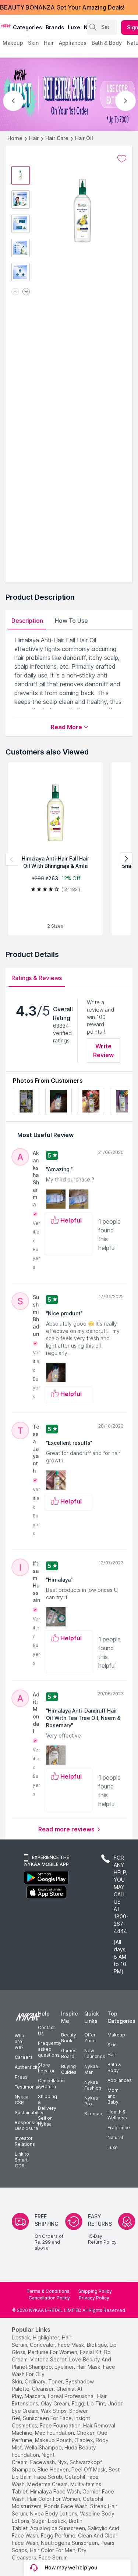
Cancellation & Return (51, 2084)
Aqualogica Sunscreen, (58, 2528)
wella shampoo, (44, 2447)
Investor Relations (25, 2141)
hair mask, (89, 2367)
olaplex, (84, 2440)
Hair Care (57, 138)
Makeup (116, 2035)
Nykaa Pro (91, 2101)
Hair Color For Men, (53, 2550)
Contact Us (46, 2030)
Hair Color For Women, (54, 2499)
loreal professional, (72, 2396)
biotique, (98, 2345)
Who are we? (20, 2041)
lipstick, (22, 2337)
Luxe (113, 2147)
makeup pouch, (54, 2440)
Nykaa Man (91, 2069)
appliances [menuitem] (73, 43)
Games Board (69, 2054)
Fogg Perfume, (59, 2535)
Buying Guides (69, 2069)
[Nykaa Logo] (6, 25)
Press (21, 2077)
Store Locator (46, 2068)
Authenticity (27, 2067)
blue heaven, (54, 2469)
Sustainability (29, 2113)
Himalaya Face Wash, (56, 2491)
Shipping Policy (95, 2291)
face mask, (72, 2345)
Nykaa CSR (22, 2100)
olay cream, (56, 2403)
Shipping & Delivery (47, 2102)
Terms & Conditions (48, 2291)
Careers (24, 2057)
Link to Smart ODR (22, 2160)
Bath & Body (114, 2067)
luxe (74, 27)
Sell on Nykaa (45, 2121)
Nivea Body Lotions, (54, 2513)
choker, (86, 2433)
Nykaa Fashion (93, 2085)
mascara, (36, 2396)
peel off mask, (89, 2469)
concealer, (43, 2345)
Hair (34, 138)
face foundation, (61, 2425)
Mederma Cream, (48, 2484)
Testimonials (28, 2087)
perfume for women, (53, 2352)
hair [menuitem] (49, 43)
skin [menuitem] (33, 43)
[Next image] (26, 292)
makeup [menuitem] (13, 43)
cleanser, (43, 2389)
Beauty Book (69, 2038)
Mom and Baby (113, 2096)
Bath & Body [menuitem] (107, 43)
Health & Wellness (117, 2115)
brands (55, 27)
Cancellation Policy (49, 2298)
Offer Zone (90, 2038)
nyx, (63, 2462)
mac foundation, (55, 2433)
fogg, (79, 2403)
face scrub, (49, 2477)
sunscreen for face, (48, 2418)
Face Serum (53, 2557)
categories (27, 27)
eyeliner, (65, 2367)
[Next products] (126, 859)
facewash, (43, 2462)
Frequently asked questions (50, 2049)
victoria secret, (49, 2359)
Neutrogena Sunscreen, (70, 2543)
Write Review (104, 1051)
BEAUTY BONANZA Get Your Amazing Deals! (62, 7)
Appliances (120, 2080)
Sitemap (93, 2114)
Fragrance (119, 2128)
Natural (115, 2137)
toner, (56, 2381)
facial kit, (91, 2352)
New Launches (95, 2054)
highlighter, (47, 2337)
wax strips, (54, 2411)
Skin (112, 2045)
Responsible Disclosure (29, 2125)
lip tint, (96, 2403)
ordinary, (36, 2381)
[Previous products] (12, 859)
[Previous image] (15, 292)
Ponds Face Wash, (66, 2506)
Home (15, 138)
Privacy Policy (94, 2298)
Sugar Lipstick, (50, 2521)
